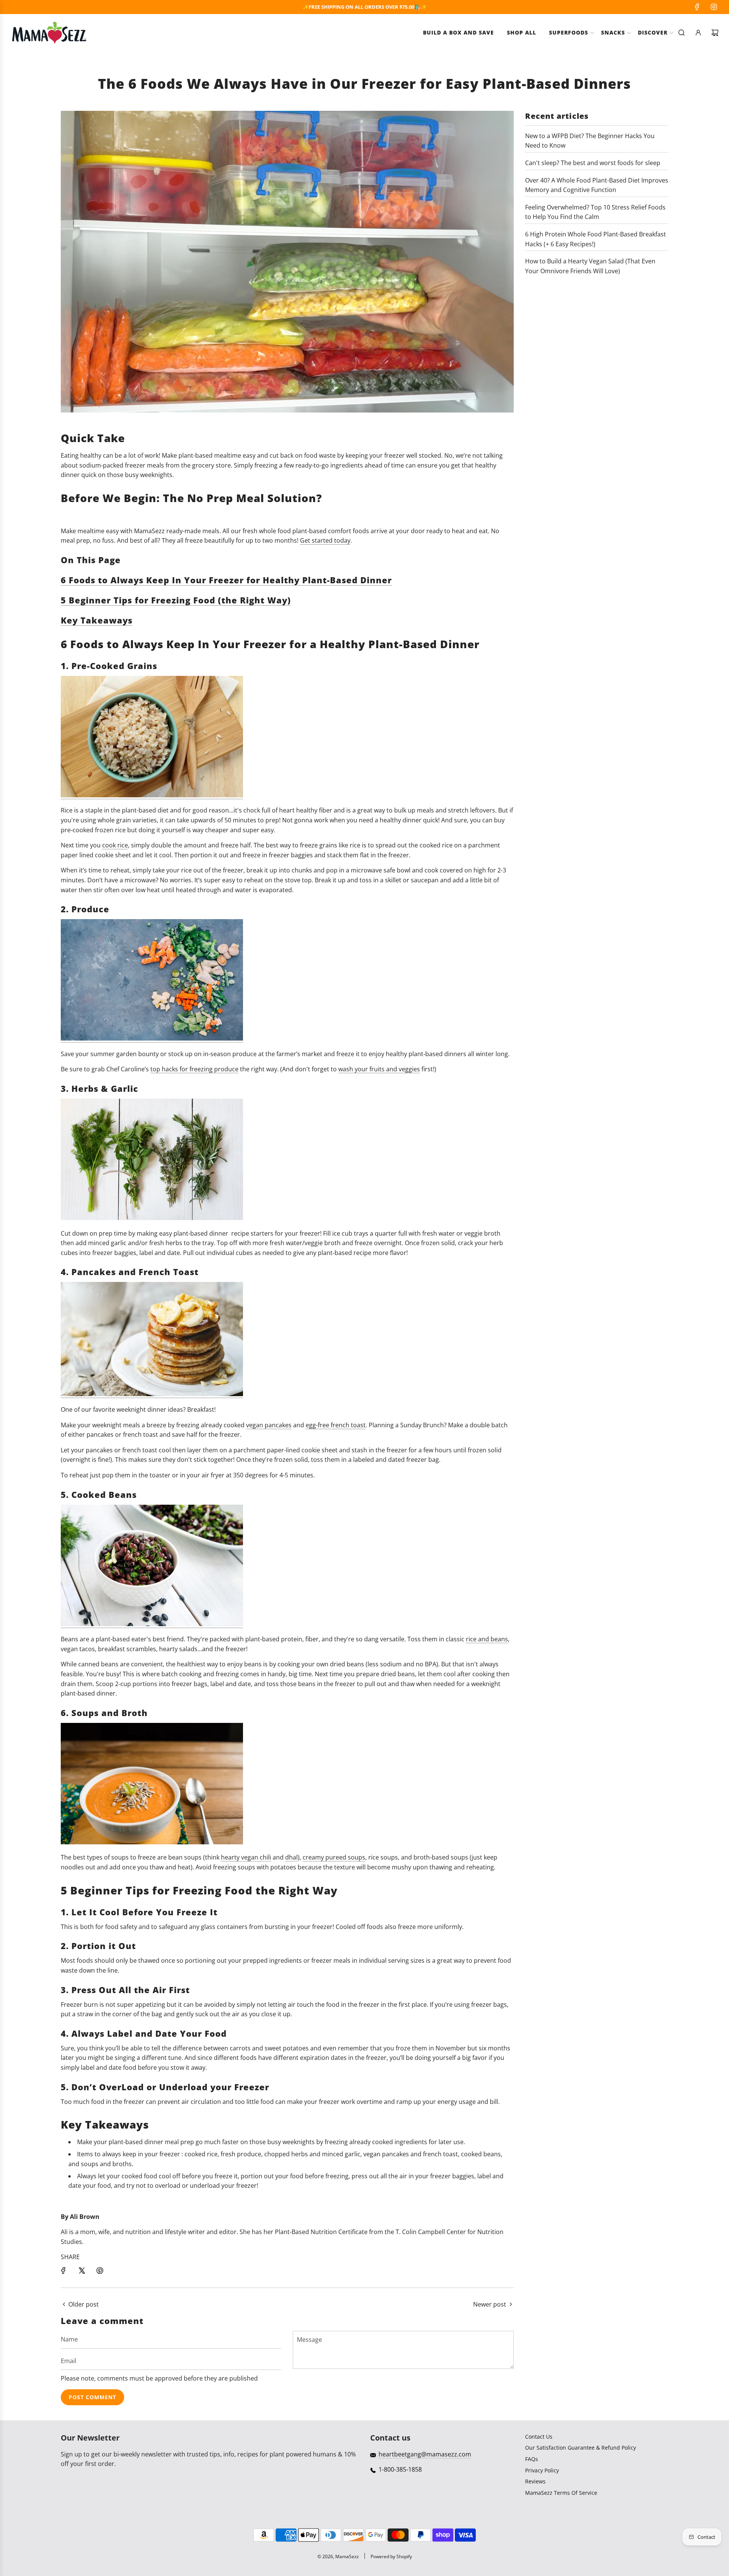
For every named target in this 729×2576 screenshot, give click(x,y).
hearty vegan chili (246, 1857)
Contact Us (539, 2437)
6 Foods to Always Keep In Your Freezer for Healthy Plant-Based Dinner (226, 580)
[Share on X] (82, 2271)
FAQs (532, 2459)
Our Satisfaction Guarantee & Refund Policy (581, 2448)
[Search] (682, 33)
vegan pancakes (269, 1425)
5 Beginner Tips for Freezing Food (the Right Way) (176, 600)
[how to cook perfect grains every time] (152, 795)
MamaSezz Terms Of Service (561, 2493)
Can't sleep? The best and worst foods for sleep (593, 163)
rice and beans (487, 1639)
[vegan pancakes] (152, 1394)
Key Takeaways (97, 620)
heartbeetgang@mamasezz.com (425, 2454)
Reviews (535, 2481)
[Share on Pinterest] (100, 2271)
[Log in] (698, 33)
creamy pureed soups (334, 1857)
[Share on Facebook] (63, 2271)
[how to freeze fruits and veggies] (152, 1038)
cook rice (115, 845)
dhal (291, 1857)
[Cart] (715, 33)
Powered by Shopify (391, 2556)
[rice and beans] (152, 1624)
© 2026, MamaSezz (338, 2556)
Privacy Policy (542, 2470)
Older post (84, 2304)
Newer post (490, 2304)
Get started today (325, 540)
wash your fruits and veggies (379, 1069)
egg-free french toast (336, 1425)
